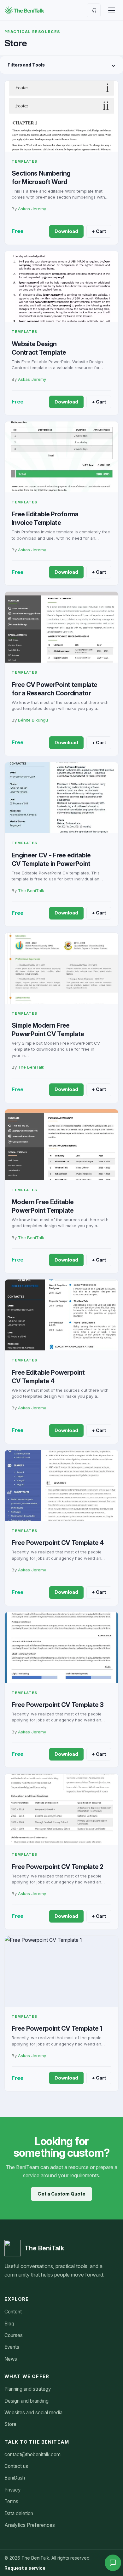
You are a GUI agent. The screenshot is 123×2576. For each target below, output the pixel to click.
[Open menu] (112, 10)
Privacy (12, 2490)
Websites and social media (33, 2413)
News (11, 2359)
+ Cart (99, 231)
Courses (14, 2335)
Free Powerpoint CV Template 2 (58, 1867)
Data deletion (19, 2513)
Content (13, 2312)
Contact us (16, 2466)
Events (12, 2347)
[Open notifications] (94, 10)
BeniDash (15, 2478)
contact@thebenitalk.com (32, 2454)
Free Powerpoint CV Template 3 (58, 1705)
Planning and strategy (28, 2389)
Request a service (25, 2568)
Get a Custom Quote (61, 2194)
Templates (24, 161)
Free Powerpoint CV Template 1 (57, 2028)
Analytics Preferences (30, 2525)
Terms (11, 2501)
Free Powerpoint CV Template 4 (58, 1543)
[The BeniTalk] (24, 10)
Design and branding (26, 2401)
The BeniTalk (31, 891)
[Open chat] (113, 2563)
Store (10, 2424)
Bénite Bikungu (33, 720)
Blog (9, 2324)
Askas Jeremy (32, 209)
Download (66, 231)
